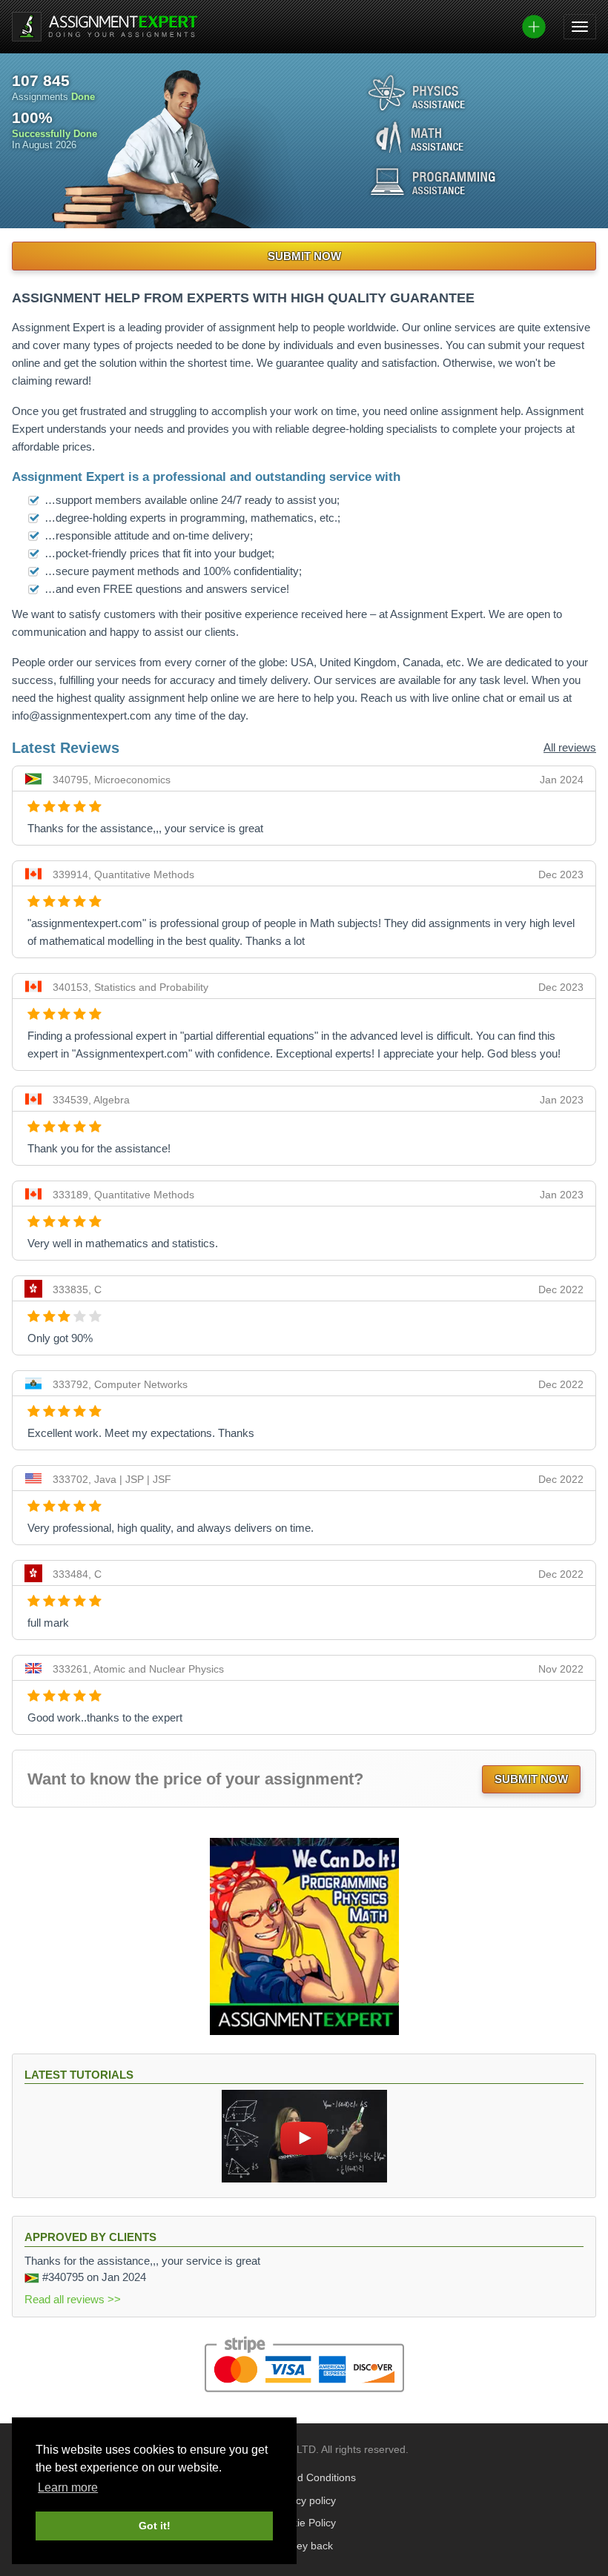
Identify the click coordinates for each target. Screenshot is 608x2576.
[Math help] (420, 137)
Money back (304, 2546)
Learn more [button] (68, 2487)
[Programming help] (433, 182)
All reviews (570, 747)
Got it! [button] (155, 2526)
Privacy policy (304, 2501)
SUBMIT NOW (304, 256)
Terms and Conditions (304, 2478)
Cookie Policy (304, 2523)
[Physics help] (417, 93)
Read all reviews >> (73, 2299)
